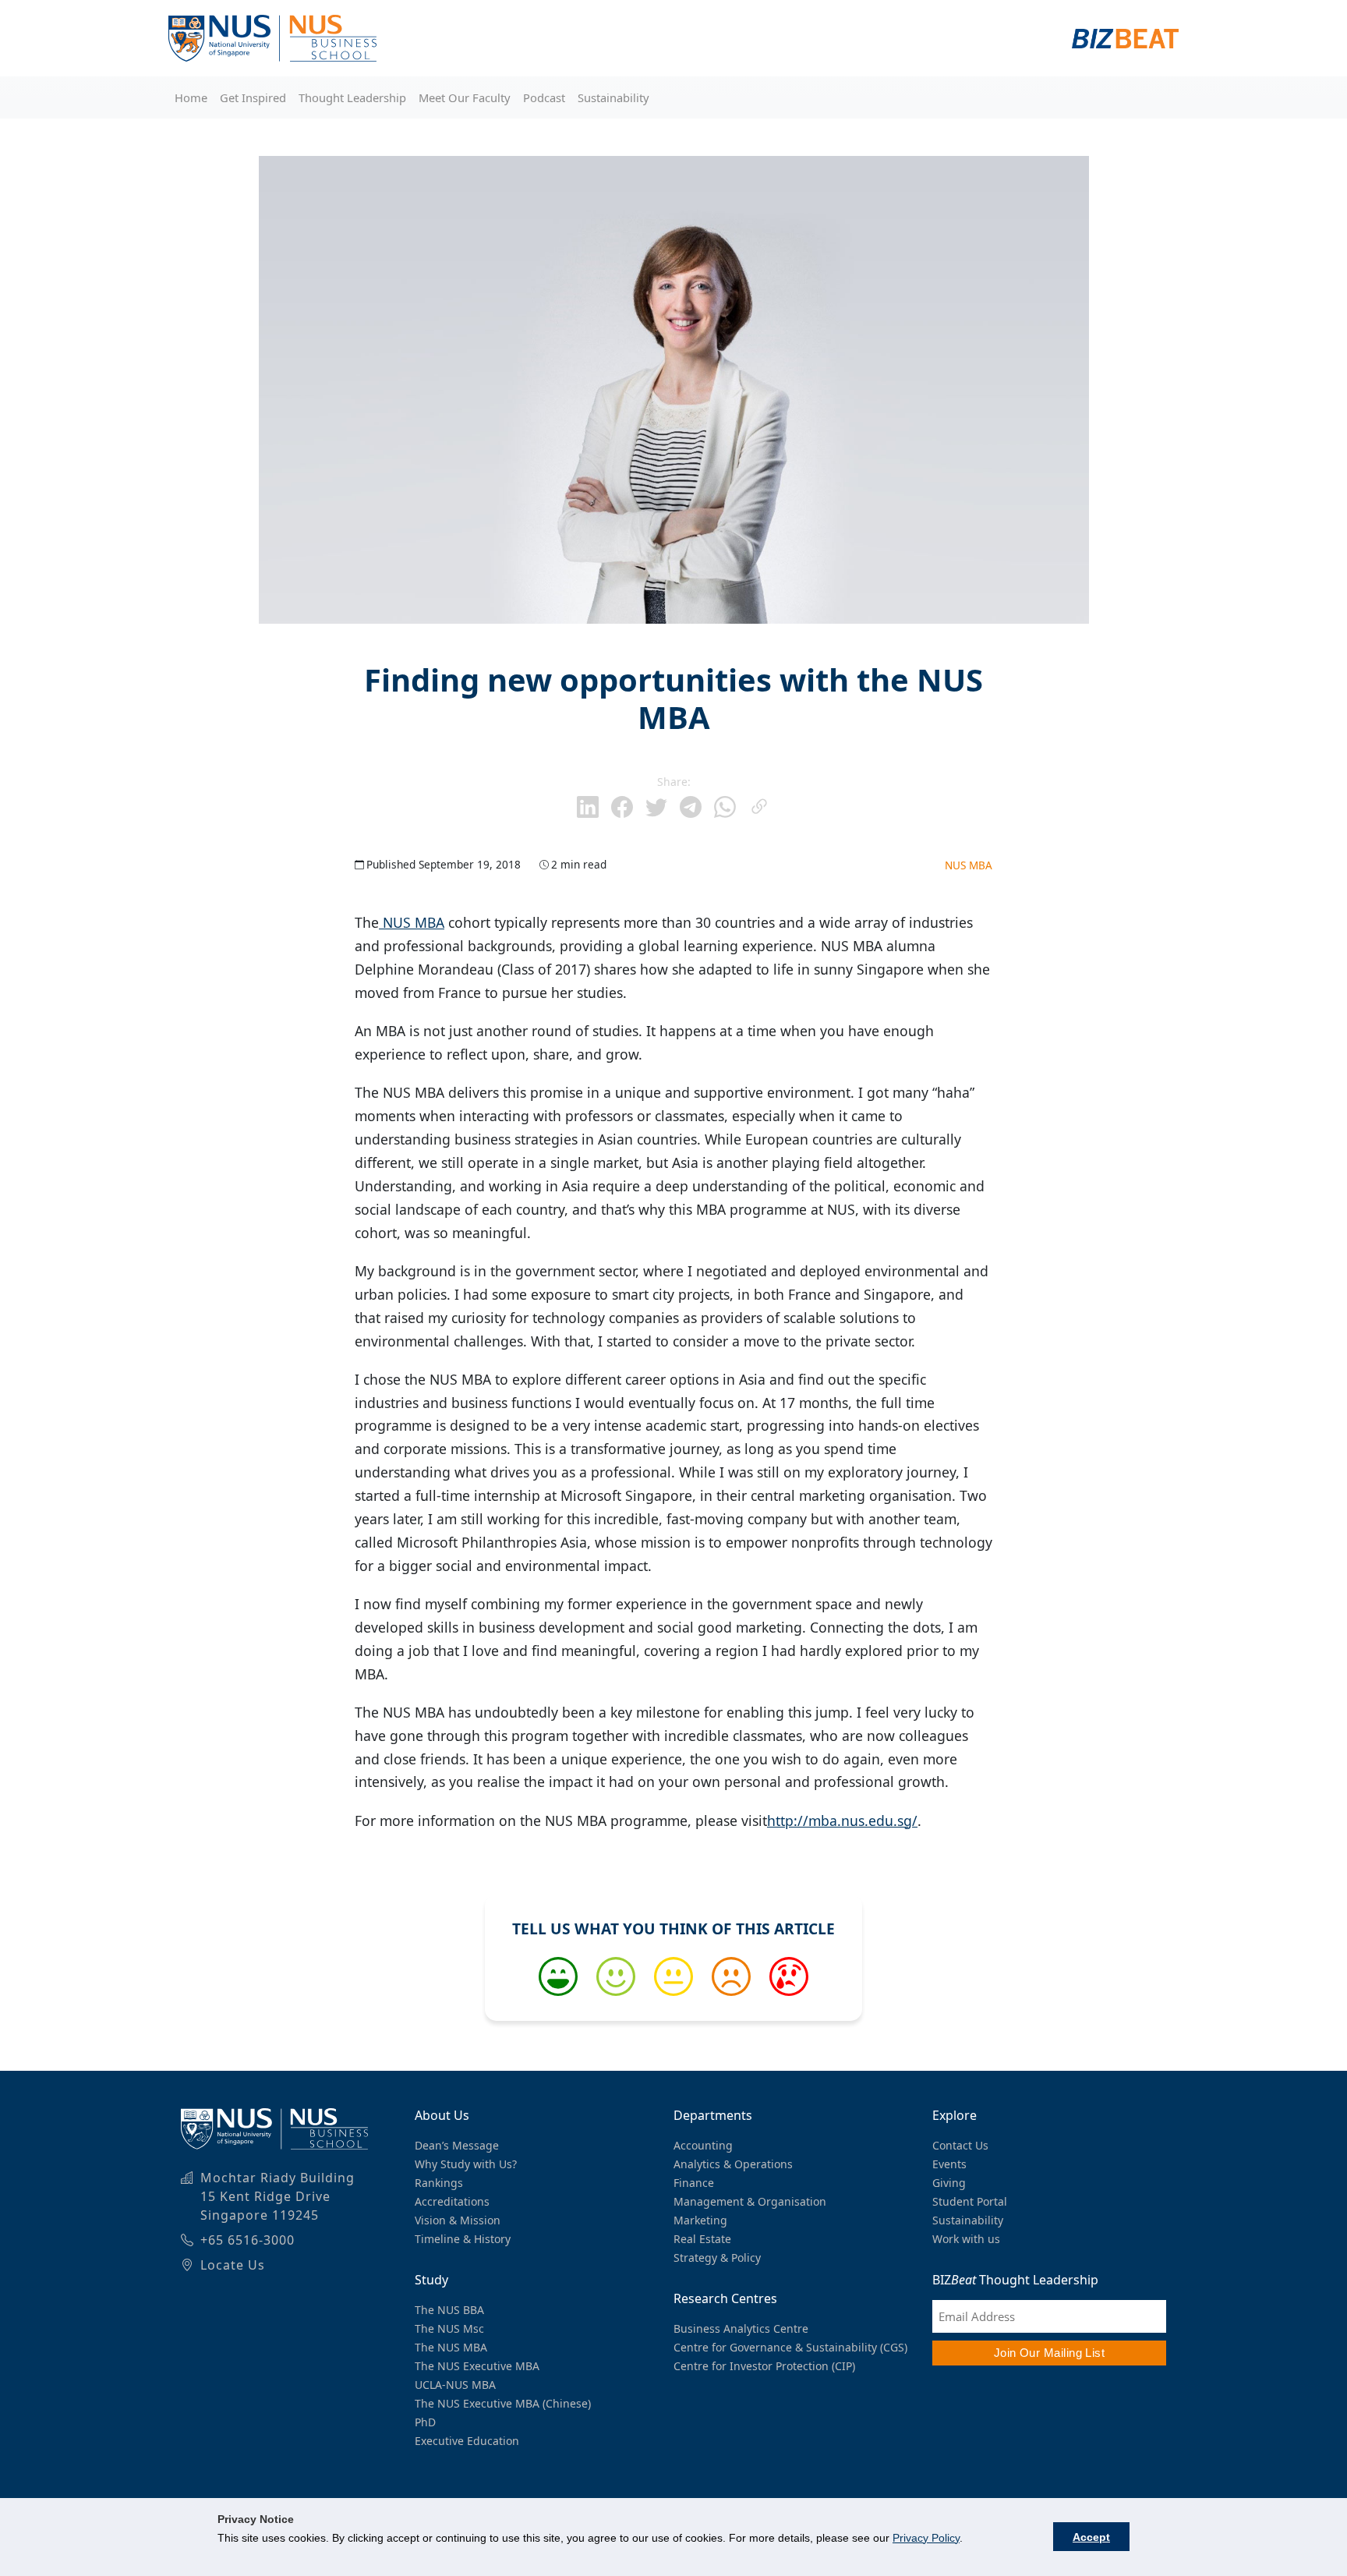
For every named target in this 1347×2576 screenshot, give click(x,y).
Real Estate (702, 2239)
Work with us (966, 2239)
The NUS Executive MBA (477, 2366)
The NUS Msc (449, 2328)
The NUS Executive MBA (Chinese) (503, 2403)
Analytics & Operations (733, 2164)
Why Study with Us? (466, 2164)
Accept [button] (1091, 2537)
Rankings (439, 2183)
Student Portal (970, 2201)
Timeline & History (463, 2239)
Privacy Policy (926, 2538)
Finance (694, 2183)
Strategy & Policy (717, 2258)
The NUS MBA (451, 2347)
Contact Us (960, 2145)
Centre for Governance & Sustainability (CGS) (790, 2347)
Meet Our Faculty (465, 97)
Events (949, 2164)
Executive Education (467, 2441)
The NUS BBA (449, 2310)
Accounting (703, 2145)
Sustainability (613, 97)
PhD (425, 2422)
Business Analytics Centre (741, 2328)
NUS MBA (969, 865)
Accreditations (452, 2201)
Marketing (700, 2220)
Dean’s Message (457, 2145)
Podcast (544, 97)
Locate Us (233, 2265)
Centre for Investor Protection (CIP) (764, 2366)
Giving (949, 2183)
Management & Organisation (750, 2201)
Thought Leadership (352, 97)
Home (191, 97)
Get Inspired (253, 97)
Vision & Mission (458, 2220)
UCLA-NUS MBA (455, 2385)
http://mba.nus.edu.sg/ (842, 1821)
